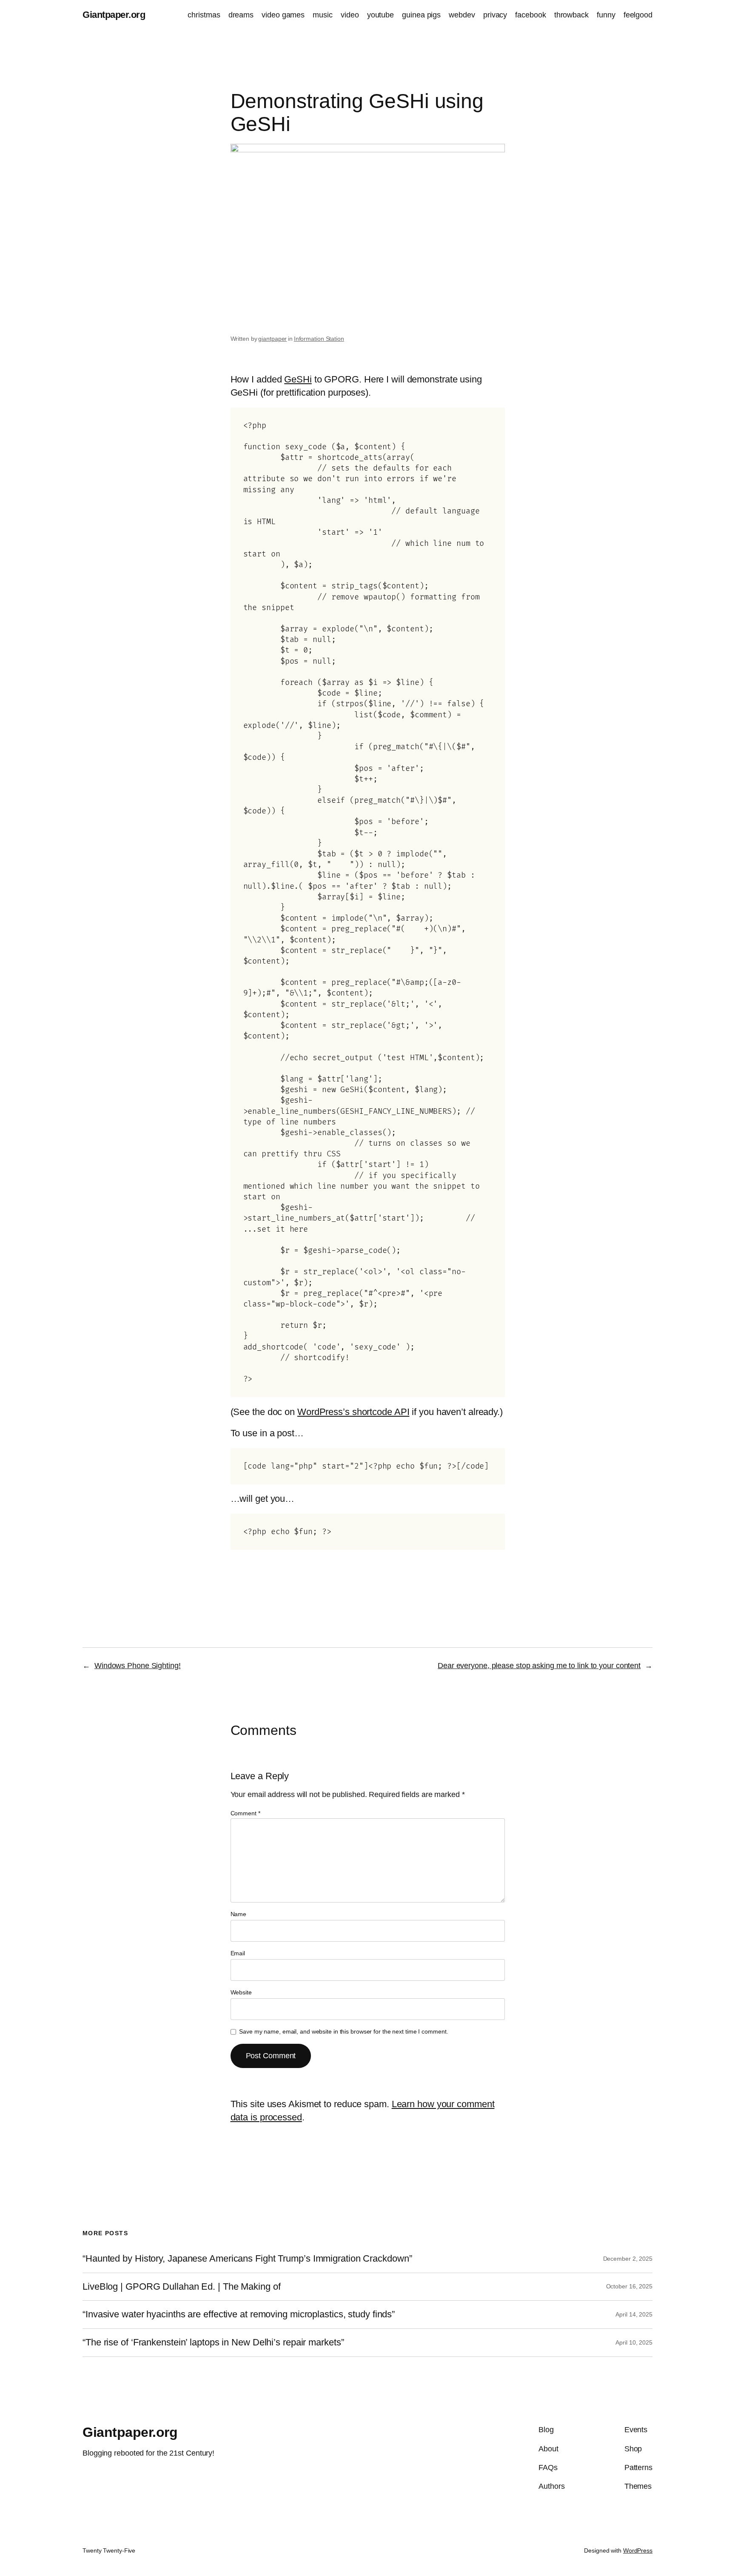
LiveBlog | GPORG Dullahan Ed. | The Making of (182, 2287)
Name (239, 1914)
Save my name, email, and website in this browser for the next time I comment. (343, 2031)
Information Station (319, 339)
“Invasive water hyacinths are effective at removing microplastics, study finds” (239, 2314)
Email (238, 1953)
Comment (245, 1813)
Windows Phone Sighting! (138, 1666)
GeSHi (298, 379)
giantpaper (272, 339)
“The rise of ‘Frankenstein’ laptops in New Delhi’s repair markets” (213, 2342)
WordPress (638, 2550)
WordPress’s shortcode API (353, 1412)
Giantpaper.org (114, 15)
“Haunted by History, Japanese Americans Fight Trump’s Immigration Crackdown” (247, 2259)
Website (241, 1992)
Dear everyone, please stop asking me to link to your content (539, 1666)
